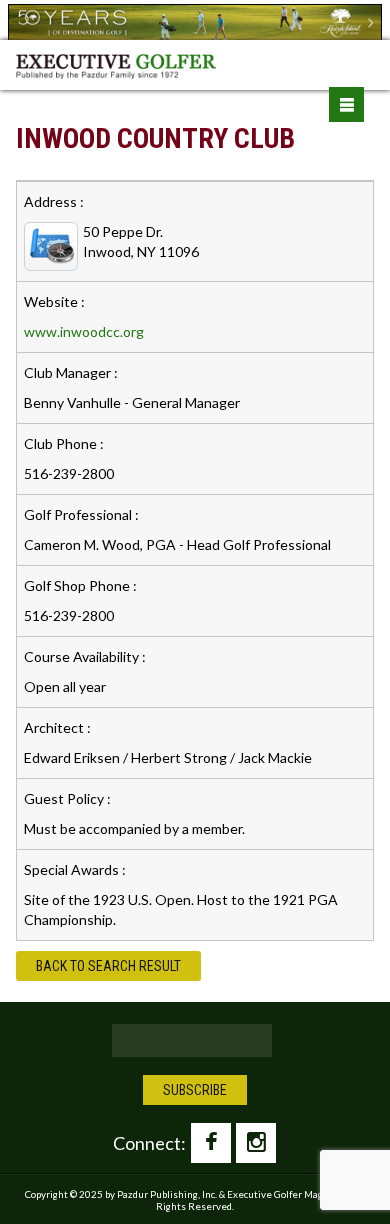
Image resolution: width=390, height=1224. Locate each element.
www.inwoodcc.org (84, 331)
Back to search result (108, 966)
